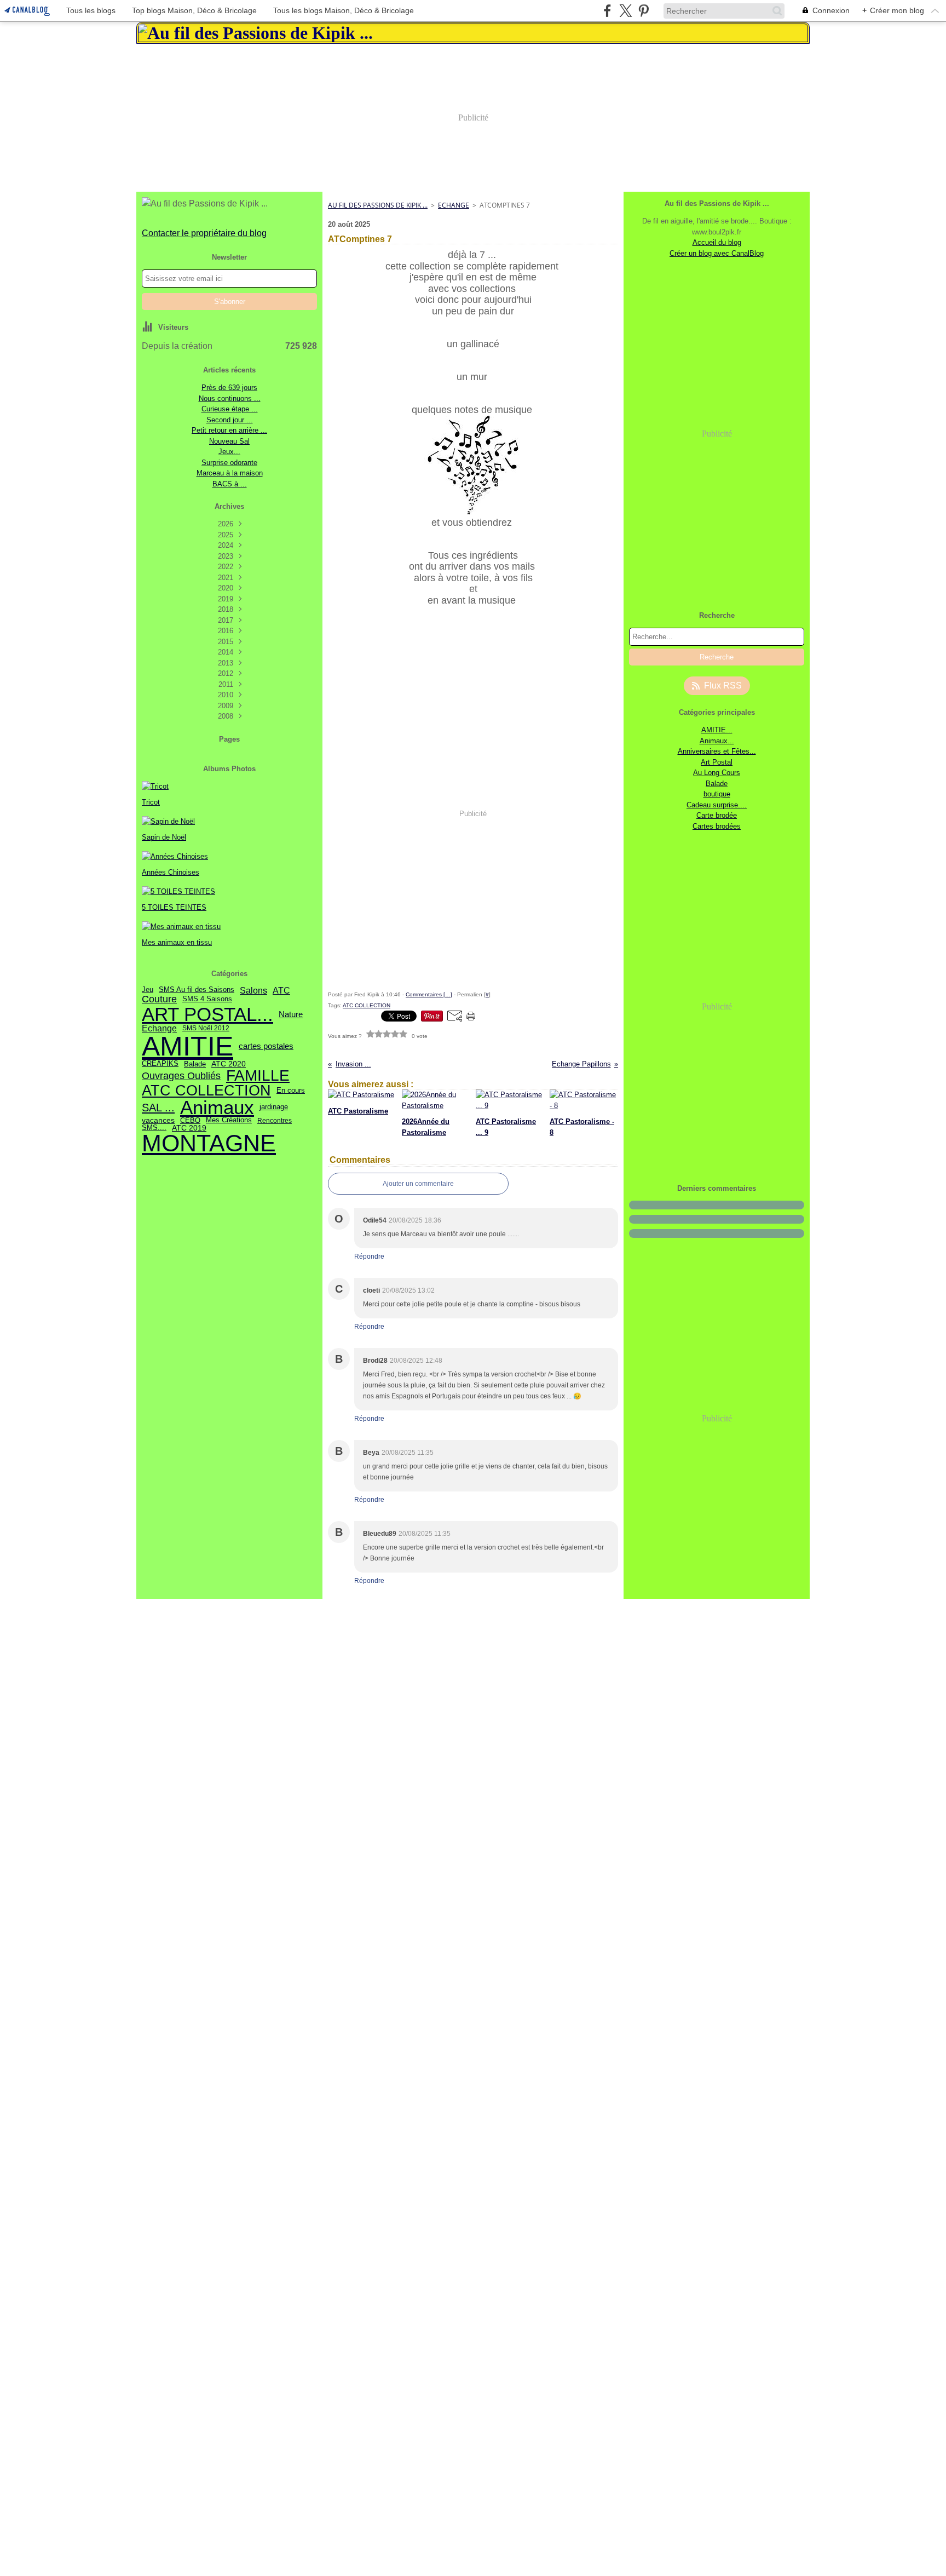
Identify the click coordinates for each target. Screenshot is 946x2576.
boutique (717, 794)
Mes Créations (229, 1120)
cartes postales (266, 1046)
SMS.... (154, 1128)
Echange (159, 1028)
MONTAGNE (209, 1143)
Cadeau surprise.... (717, 805)
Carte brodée (717, 815)
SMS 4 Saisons (207, 999)
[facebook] (607, 11)
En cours (291, 1091)
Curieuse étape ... (230, 409)
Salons (253, 990)
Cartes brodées (717, 826)
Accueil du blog (717, 242)
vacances (158, 1121)
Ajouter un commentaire (418, 1184)
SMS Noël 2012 (206, 1028)
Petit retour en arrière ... (229, 430)
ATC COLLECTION (206, 1091)
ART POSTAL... (207, 1014)
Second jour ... (230, 420)
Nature (291, 1014)
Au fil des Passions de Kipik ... (378, 205)
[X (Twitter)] (625, 11)
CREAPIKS (160, 1064)
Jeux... (229, 452)
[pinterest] (644, 11)
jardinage (274, 1107)
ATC (281, 990)
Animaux (217, 1108)
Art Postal (717, 762)
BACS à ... (230, 484)
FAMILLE (258, 1076)
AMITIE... (717, 730)
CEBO (190, 1120)
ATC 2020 (229, 1064)
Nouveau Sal (229, 441)
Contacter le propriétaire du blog (204, 233)
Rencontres (275, 1121)
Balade (195, 1064)
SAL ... (158, 1108)
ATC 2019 (189, 1128)
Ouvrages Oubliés (181, 1076)
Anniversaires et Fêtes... (717, 751)
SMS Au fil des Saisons (197, 990)
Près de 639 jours (229, 388)
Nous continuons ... (230, 398)
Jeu (148, 990)
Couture (159, 1000)
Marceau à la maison (230, 473)
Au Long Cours (717, 773)
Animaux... (717, 741)
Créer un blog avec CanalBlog (717, 253)
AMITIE (188, 1046)
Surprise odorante (229, 463)
